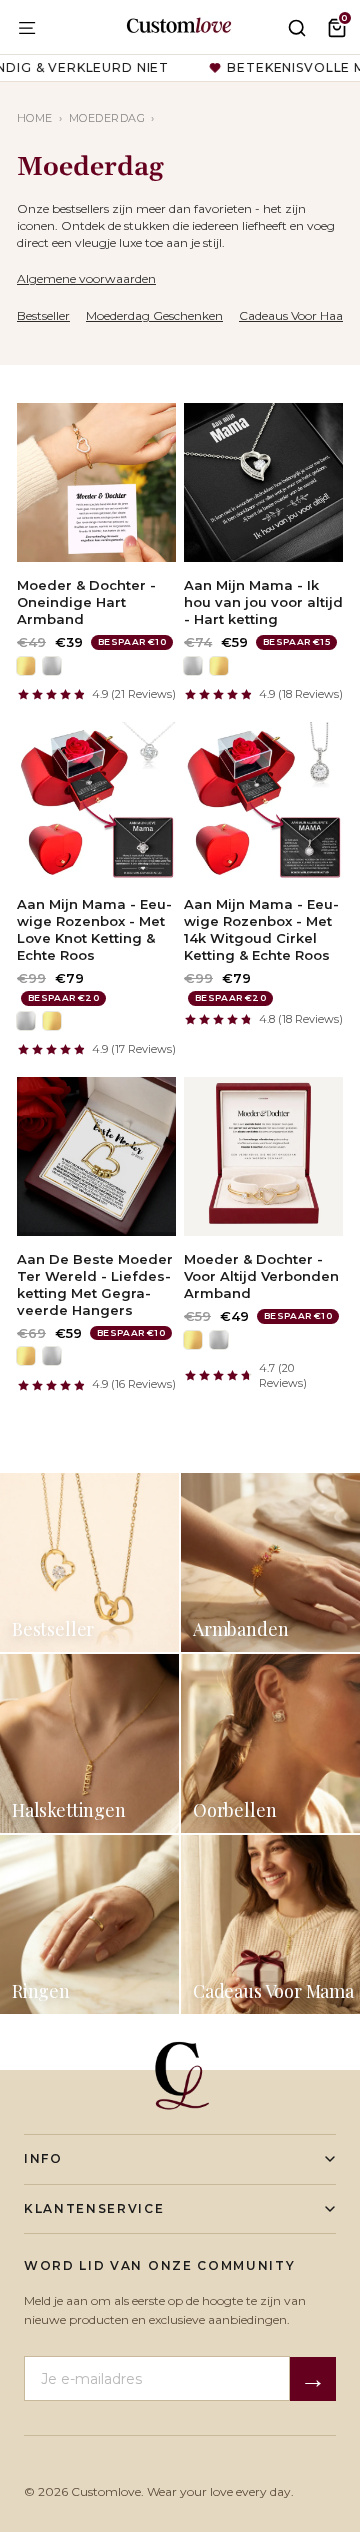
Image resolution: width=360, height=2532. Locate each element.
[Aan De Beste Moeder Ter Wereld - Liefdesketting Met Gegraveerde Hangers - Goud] (26, 1356)
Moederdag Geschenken (154, 315)
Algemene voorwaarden (86, 278)
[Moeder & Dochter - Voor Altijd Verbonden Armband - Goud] (193, 1340)
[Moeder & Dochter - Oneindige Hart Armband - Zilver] (52, 666)
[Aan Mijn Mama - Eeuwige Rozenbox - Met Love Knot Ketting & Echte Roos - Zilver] (26, 1021)
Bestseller (43, 315)
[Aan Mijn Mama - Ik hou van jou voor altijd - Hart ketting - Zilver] (193, 666)
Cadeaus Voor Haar (293, 315)
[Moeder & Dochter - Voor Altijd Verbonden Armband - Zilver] (219, 1340)
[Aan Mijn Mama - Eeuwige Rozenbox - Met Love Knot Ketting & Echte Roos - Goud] (52, 1021)
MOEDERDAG (107, 118)
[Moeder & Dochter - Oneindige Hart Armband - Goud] (26, 666)
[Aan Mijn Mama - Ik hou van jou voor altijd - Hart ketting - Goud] (219, 666)
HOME (35, 118)
